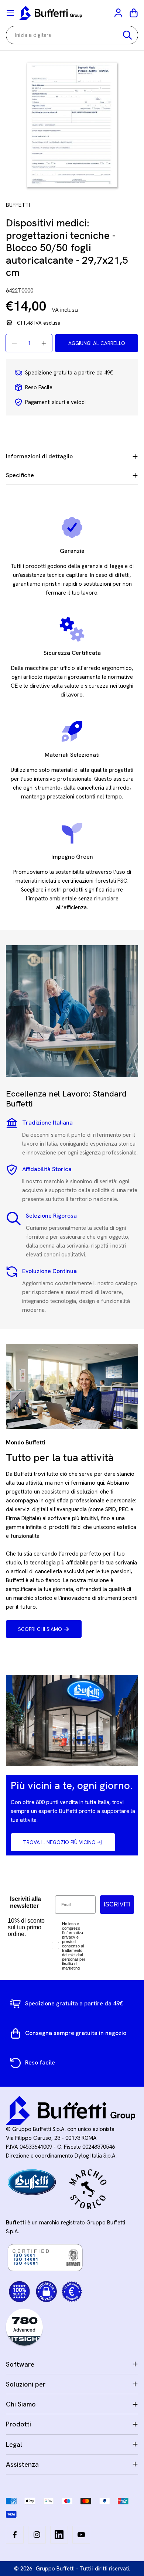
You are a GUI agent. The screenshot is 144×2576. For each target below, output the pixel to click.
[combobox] (72, 35)
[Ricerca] (127, 35)
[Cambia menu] (10, 13)
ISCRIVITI (117, 1904)
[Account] (119, 13)
